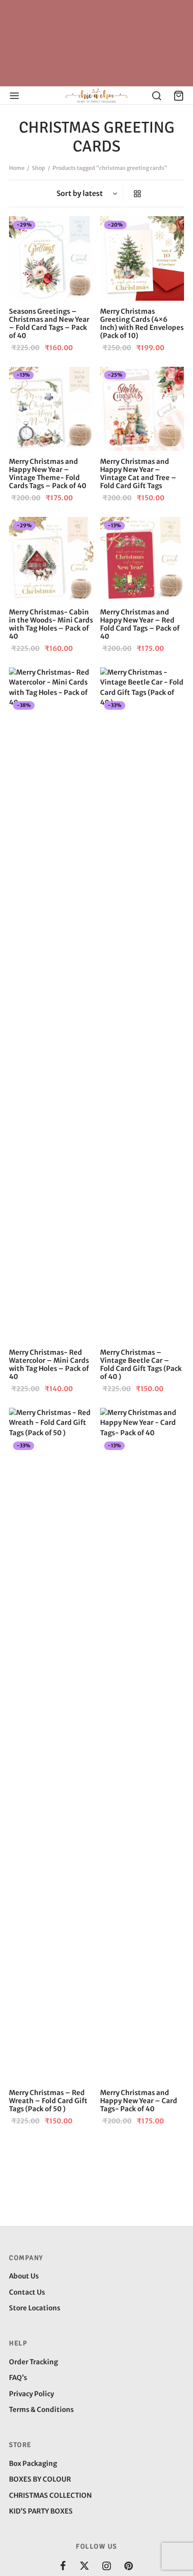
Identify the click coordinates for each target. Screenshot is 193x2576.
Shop (39, 168)
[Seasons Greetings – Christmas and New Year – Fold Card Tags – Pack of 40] (51, 258)
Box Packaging (33, 2463)
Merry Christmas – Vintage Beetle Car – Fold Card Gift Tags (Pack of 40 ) (141, 1364)
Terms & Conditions (41, 2409)
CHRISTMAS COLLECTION (50, 2495)
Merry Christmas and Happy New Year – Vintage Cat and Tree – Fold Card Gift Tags (138, 474)
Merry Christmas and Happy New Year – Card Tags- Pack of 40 (139, 2101)
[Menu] (14, 96)
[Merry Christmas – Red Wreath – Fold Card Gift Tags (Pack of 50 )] (51, 1745)
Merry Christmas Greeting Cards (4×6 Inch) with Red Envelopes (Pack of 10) (142, 323)
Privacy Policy (31, 2394)
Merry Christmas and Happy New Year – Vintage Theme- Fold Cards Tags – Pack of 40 (48, 474)
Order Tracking (33, 2362)
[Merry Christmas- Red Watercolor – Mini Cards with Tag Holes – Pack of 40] (51, 1005)
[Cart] (179, 96)
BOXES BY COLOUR (40, 2479)
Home (17, 168)
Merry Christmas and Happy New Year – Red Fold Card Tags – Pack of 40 (140, 624)
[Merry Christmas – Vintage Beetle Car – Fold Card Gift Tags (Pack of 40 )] (142, 1005)
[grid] (137, 194)
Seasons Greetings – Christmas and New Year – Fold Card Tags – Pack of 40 (49, 323)
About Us (24, 2276)
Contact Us (27, 2292)
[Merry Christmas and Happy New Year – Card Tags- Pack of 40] (142, 1745)
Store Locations (35, 2308)
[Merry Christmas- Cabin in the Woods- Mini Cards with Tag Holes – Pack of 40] (51, 559)
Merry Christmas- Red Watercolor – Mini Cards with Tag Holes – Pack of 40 (49, 1364)
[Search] (157, 96)
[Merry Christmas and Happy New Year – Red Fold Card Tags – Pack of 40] (142, 559)
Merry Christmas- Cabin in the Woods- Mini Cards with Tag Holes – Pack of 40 (51, 624)
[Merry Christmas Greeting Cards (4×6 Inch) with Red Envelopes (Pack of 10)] (142, 258)
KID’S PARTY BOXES (41, 2511)
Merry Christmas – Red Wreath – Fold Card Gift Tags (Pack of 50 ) (48, 2101)
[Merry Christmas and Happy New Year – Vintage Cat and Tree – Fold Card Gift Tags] (142, 409)
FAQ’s (18, 2378)
